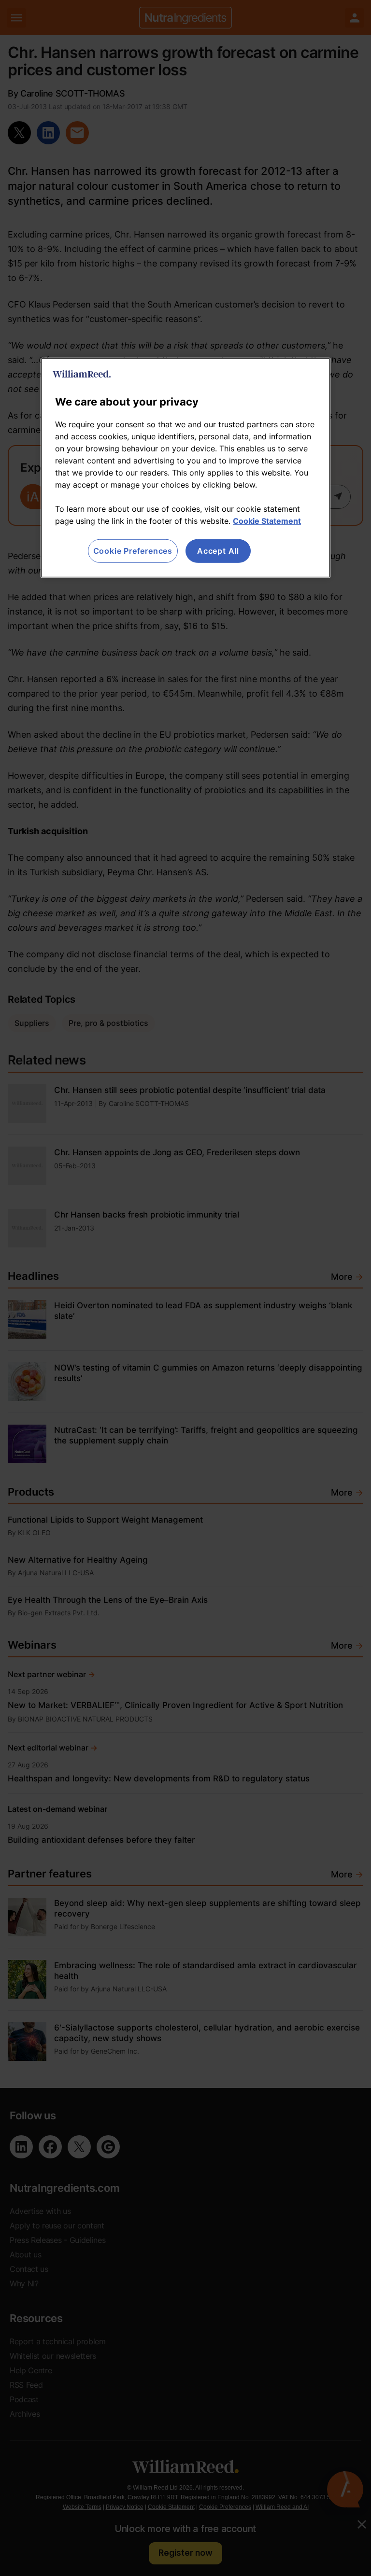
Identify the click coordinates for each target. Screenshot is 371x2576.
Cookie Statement (267, 521)
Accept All (218, 551)
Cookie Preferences (133, 551)
